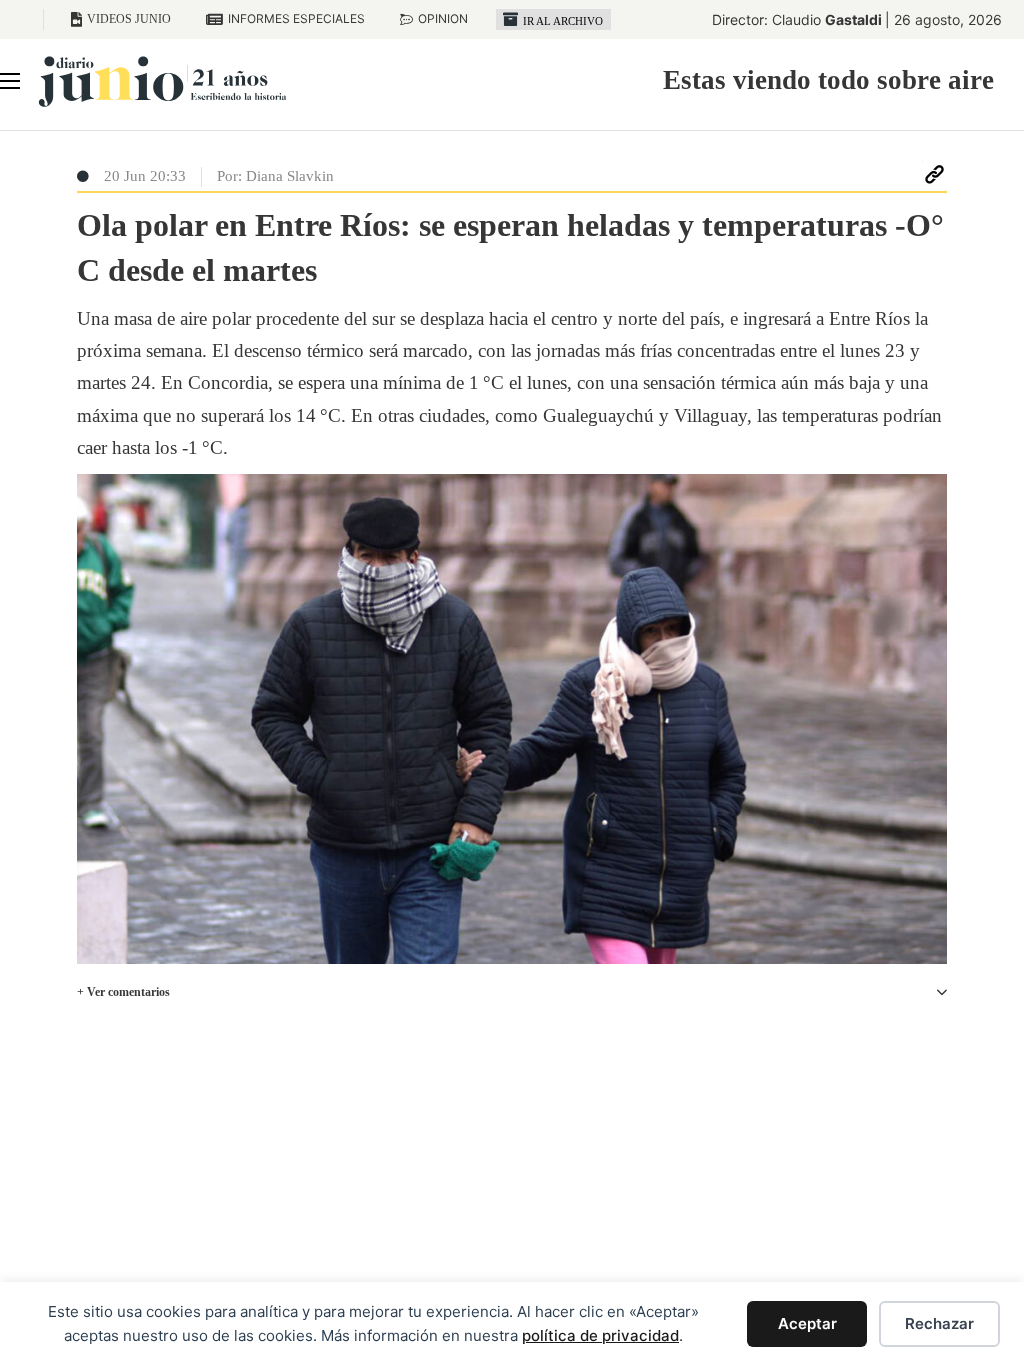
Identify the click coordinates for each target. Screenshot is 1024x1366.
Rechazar (939, 1323)
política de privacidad (600, 1335)
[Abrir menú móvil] (10, 81)
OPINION (443, 18)
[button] (512, 992)
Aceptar (807, 1323)
